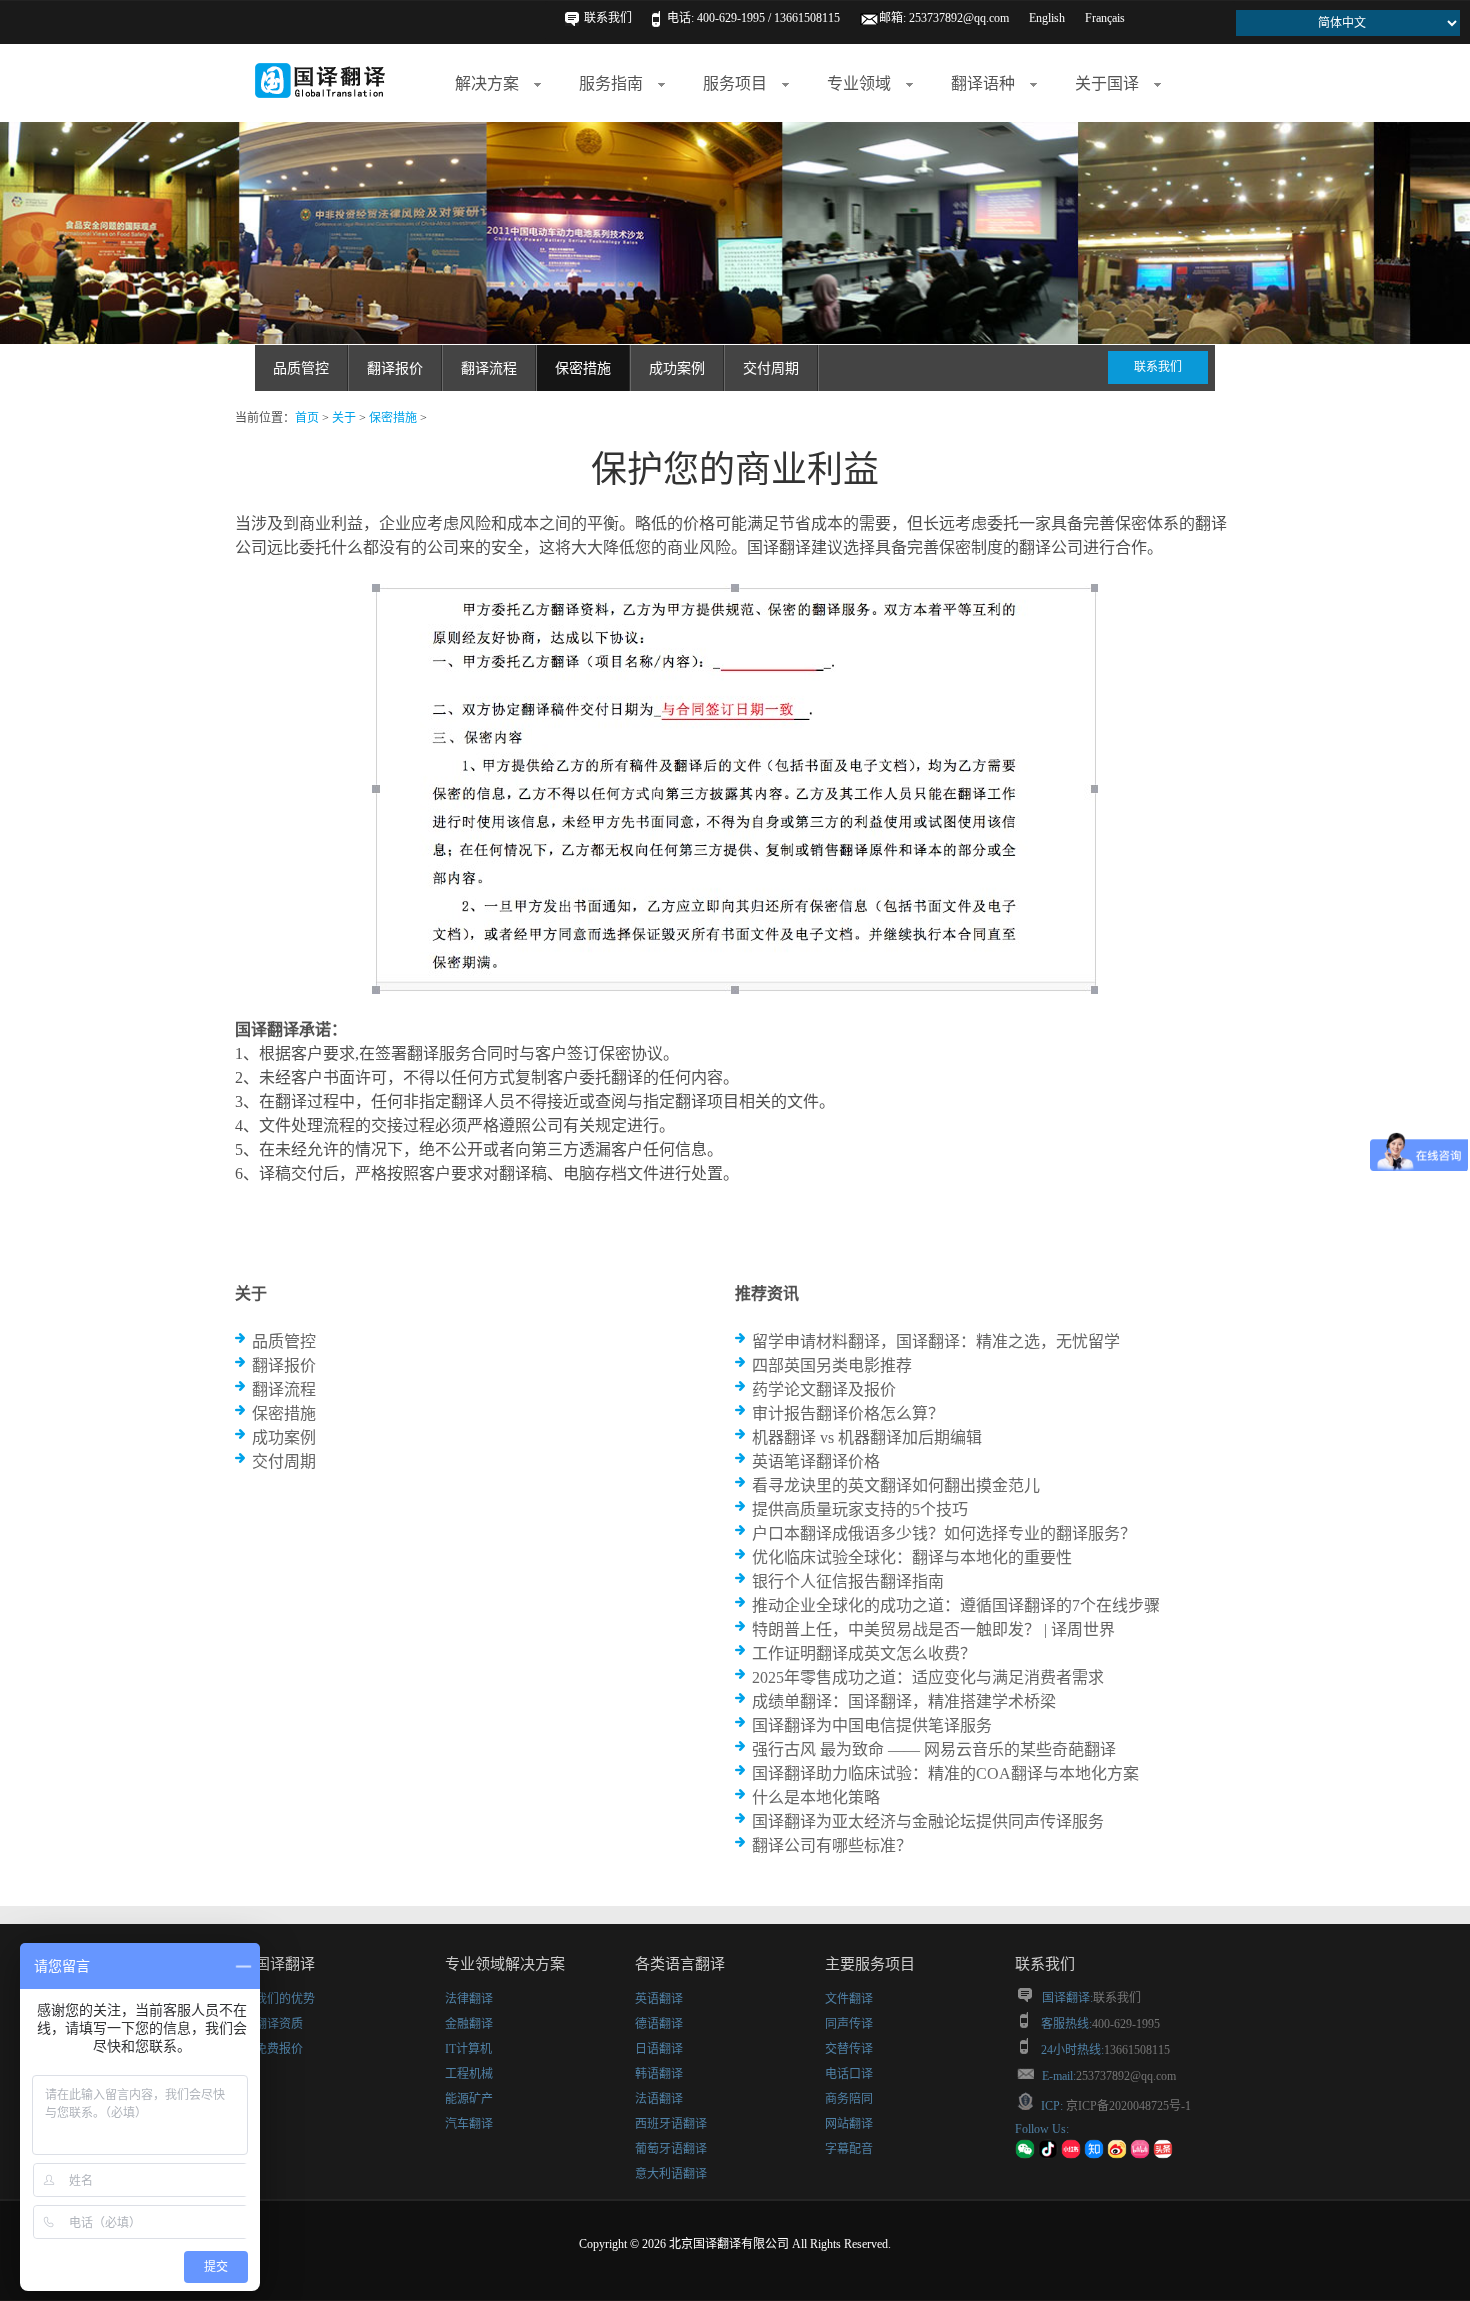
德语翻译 (659, 2024)
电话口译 (849, 2074)
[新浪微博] (1117, 2155)
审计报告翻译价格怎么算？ (848, 1413)
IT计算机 (468, 2049)
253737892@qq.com (959, 18)
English (1047, 18)
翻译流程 (489, 368)
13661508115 (1137, 2050)
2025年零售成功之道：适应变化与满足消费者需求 (928, 1677)
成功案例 (677, 368)
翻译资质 (279, 2024)
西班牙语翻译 (671, 2124)
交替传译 (849, 2049)
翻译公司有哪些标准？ (832, 1845)
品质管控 (301, 368)
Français (1105, 18)
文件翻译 (849, 1999)
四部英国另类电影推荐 (832, 1365)
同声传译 (849, 2024)
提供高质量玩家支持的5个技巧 (860, 1509)
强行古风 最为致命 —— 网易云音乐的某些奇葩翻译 (934, 1749)
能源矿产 (469, 2099)
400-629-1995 (1126, 2024)
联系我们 (608, 18)
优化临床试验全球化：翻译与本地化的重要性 (912, 1557)
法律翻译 (469, 1999)
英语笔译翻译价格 (816, 1461)
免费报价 (279, 2049)
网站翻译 (849, 2124)
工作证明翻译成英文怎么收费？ (864, 1653)
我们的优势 (285, 1999)
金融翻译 (469, 2024)
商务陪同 (849, 2099)
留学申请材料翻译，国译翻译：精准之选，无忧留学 (936, 1341)
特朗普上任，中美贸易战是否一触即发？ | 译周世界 (933, 1629)
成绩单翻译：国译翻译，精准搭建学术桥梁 (904, 1701)
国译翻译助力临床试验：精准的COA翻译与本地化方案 (945, 1773)
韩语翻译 (659, 2074)
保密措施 (583, 368)
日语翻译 (659, 2049)
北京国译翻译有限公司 (729, 2244)
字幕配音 (849, 2149)
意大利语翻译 (671, 2174)
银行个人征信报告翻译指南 (848, 1581)
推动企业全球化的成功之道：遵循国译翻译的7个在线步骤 (956, 1605)
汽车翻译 (469, 2124)
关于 (344, 418)
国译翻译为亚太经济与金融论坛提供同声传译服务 (928, 1821)
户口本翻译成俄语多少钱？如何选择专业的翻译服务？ (944, 1533)
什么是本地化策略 (816, 1797)
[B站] (1140, 2155)
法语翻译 (659, 2099)
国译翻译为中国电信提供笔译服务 (872, 1725)
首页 (307, 418)
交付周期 (771, 368)
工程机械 (469, 2074)
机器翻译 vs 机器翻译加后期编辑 (867, 1437)
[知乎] (1094, 2155)
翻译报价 (395, 368)
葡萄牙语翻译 (671, 2149)
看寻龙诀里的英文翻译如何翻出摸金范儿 (896, 1485)
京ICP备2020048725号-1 (1127, 2106)
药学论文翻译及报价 (824, 1389)
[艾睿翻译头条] (1163, 2155)
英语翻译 (659, 1999)
